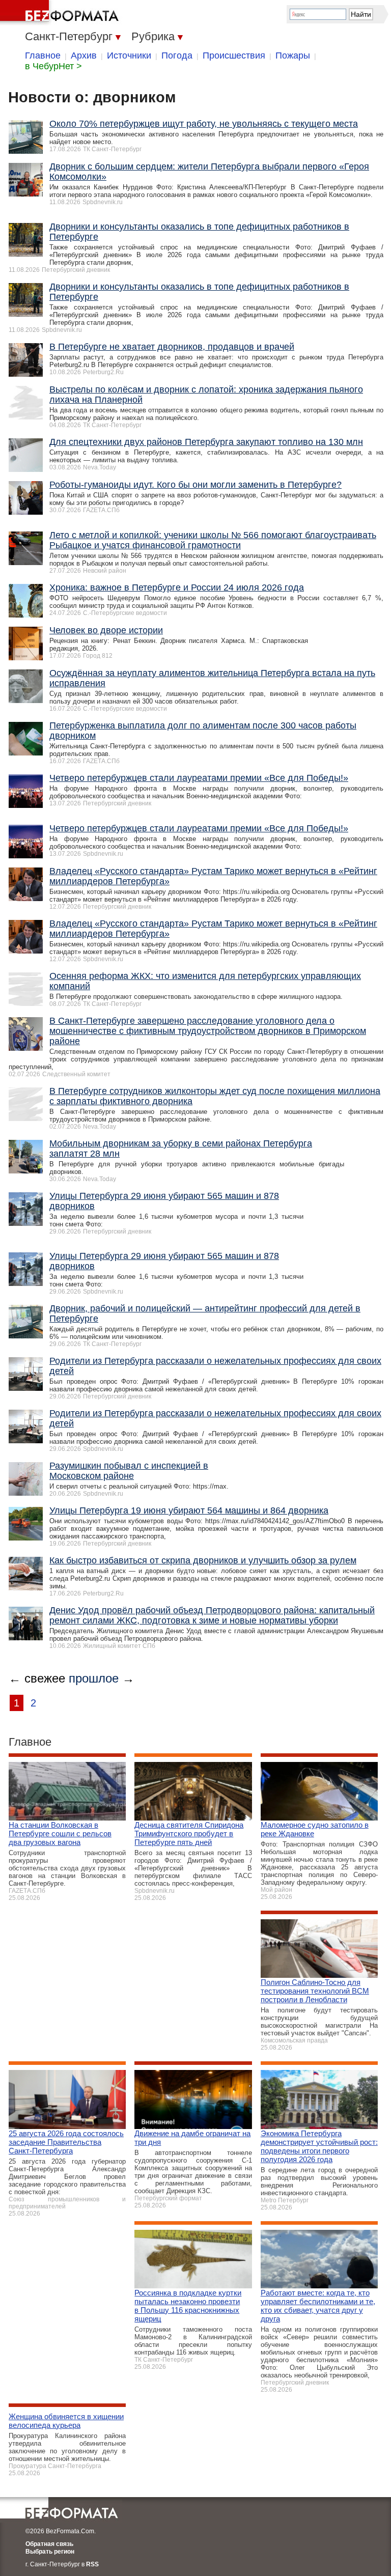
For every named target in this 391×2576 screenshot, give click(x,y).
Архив (84, 55)
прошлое (94, 1678)
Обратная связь (49, 2544)
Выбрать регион (50, 2552)
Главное (43, 55)
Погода (177, 55)
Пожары (293, 55)
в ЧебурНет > (53, 66)
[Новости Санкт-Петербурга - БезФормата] (61, 13)
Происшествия (234, 55)
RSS (92, 2564)
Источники (129, 55)
